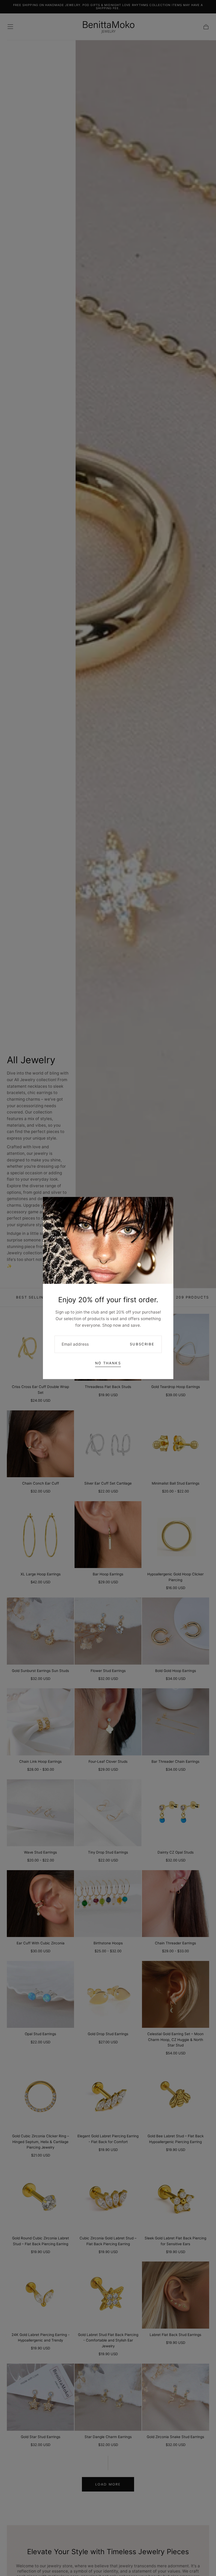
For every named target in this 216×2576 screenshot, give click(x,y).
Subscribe (142, 1344)
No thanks (108, 1363)
